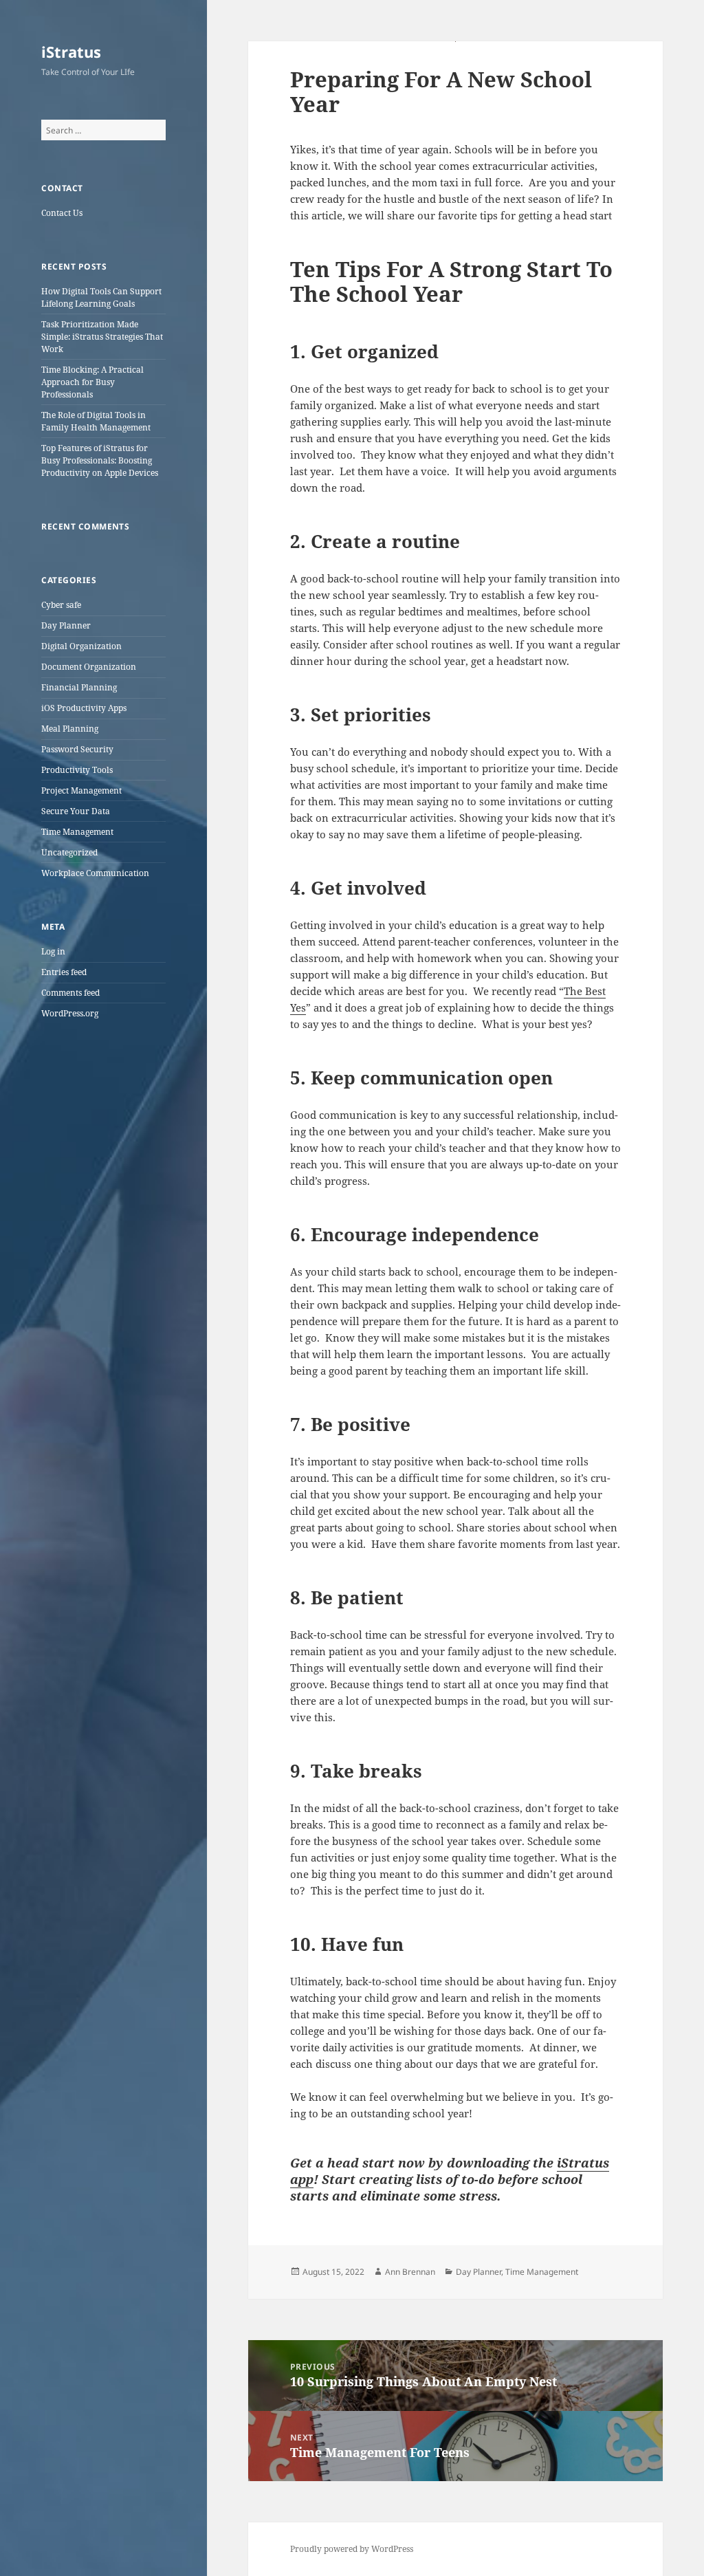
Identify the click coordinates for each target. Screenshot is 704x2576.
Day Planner (66, 625)
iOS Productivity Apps (84, 708)
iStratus (71, 52)
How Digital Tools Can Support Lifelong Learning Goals (101, 297)
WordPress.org (70, 1013)
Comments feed (70, 993)
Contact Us (62, 213)
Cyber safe (61, 605)
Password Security (77, 749)
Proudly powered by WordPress (352, 2549)
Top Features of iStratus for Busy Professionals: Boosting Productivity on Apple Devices (100, 460)
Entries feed (64, 972)
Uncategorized (69, 852)
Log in (53, 951)
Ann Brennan (410, 2272)
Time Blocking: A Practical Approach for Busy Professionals (92, 382)
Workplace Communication (95, 873)
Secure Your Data (76, 811)
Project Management (81, 790)
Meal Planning (70, 729)
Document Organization (89, 667)
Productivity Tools (77, 770)
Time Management (77, 832)
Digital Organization (81, 646)
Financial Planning (79, 687)
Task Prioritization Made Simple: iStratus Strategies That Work (102, 337)
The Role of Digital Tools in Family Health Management (96, 421)
